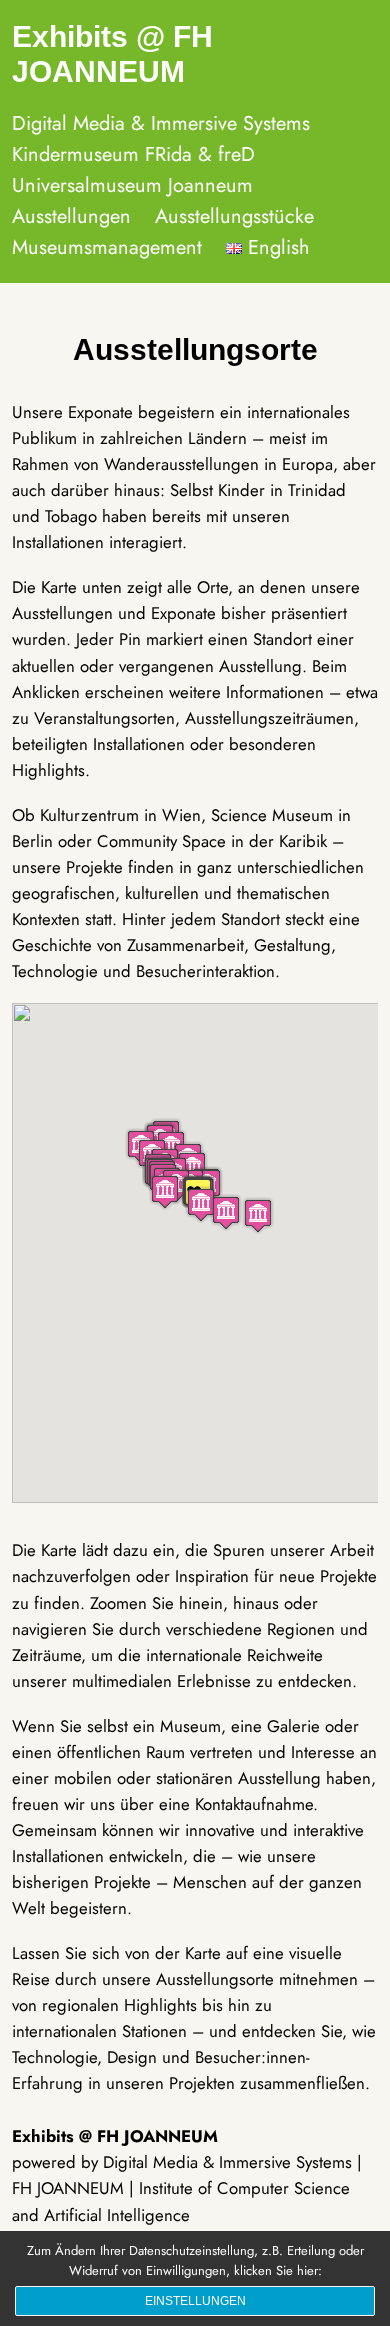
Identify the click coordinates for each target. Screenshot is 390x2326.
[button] (258, 1215)
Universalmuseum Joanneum (132, 185)
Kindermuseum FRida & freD (133, 154)
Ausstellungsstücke (234, 216)
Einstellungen (195, 2301)
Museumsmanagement (107, 247)
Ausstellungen (71, 216)
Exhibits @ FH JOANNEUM (112, 54)
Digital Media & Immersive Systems (161, 123)
